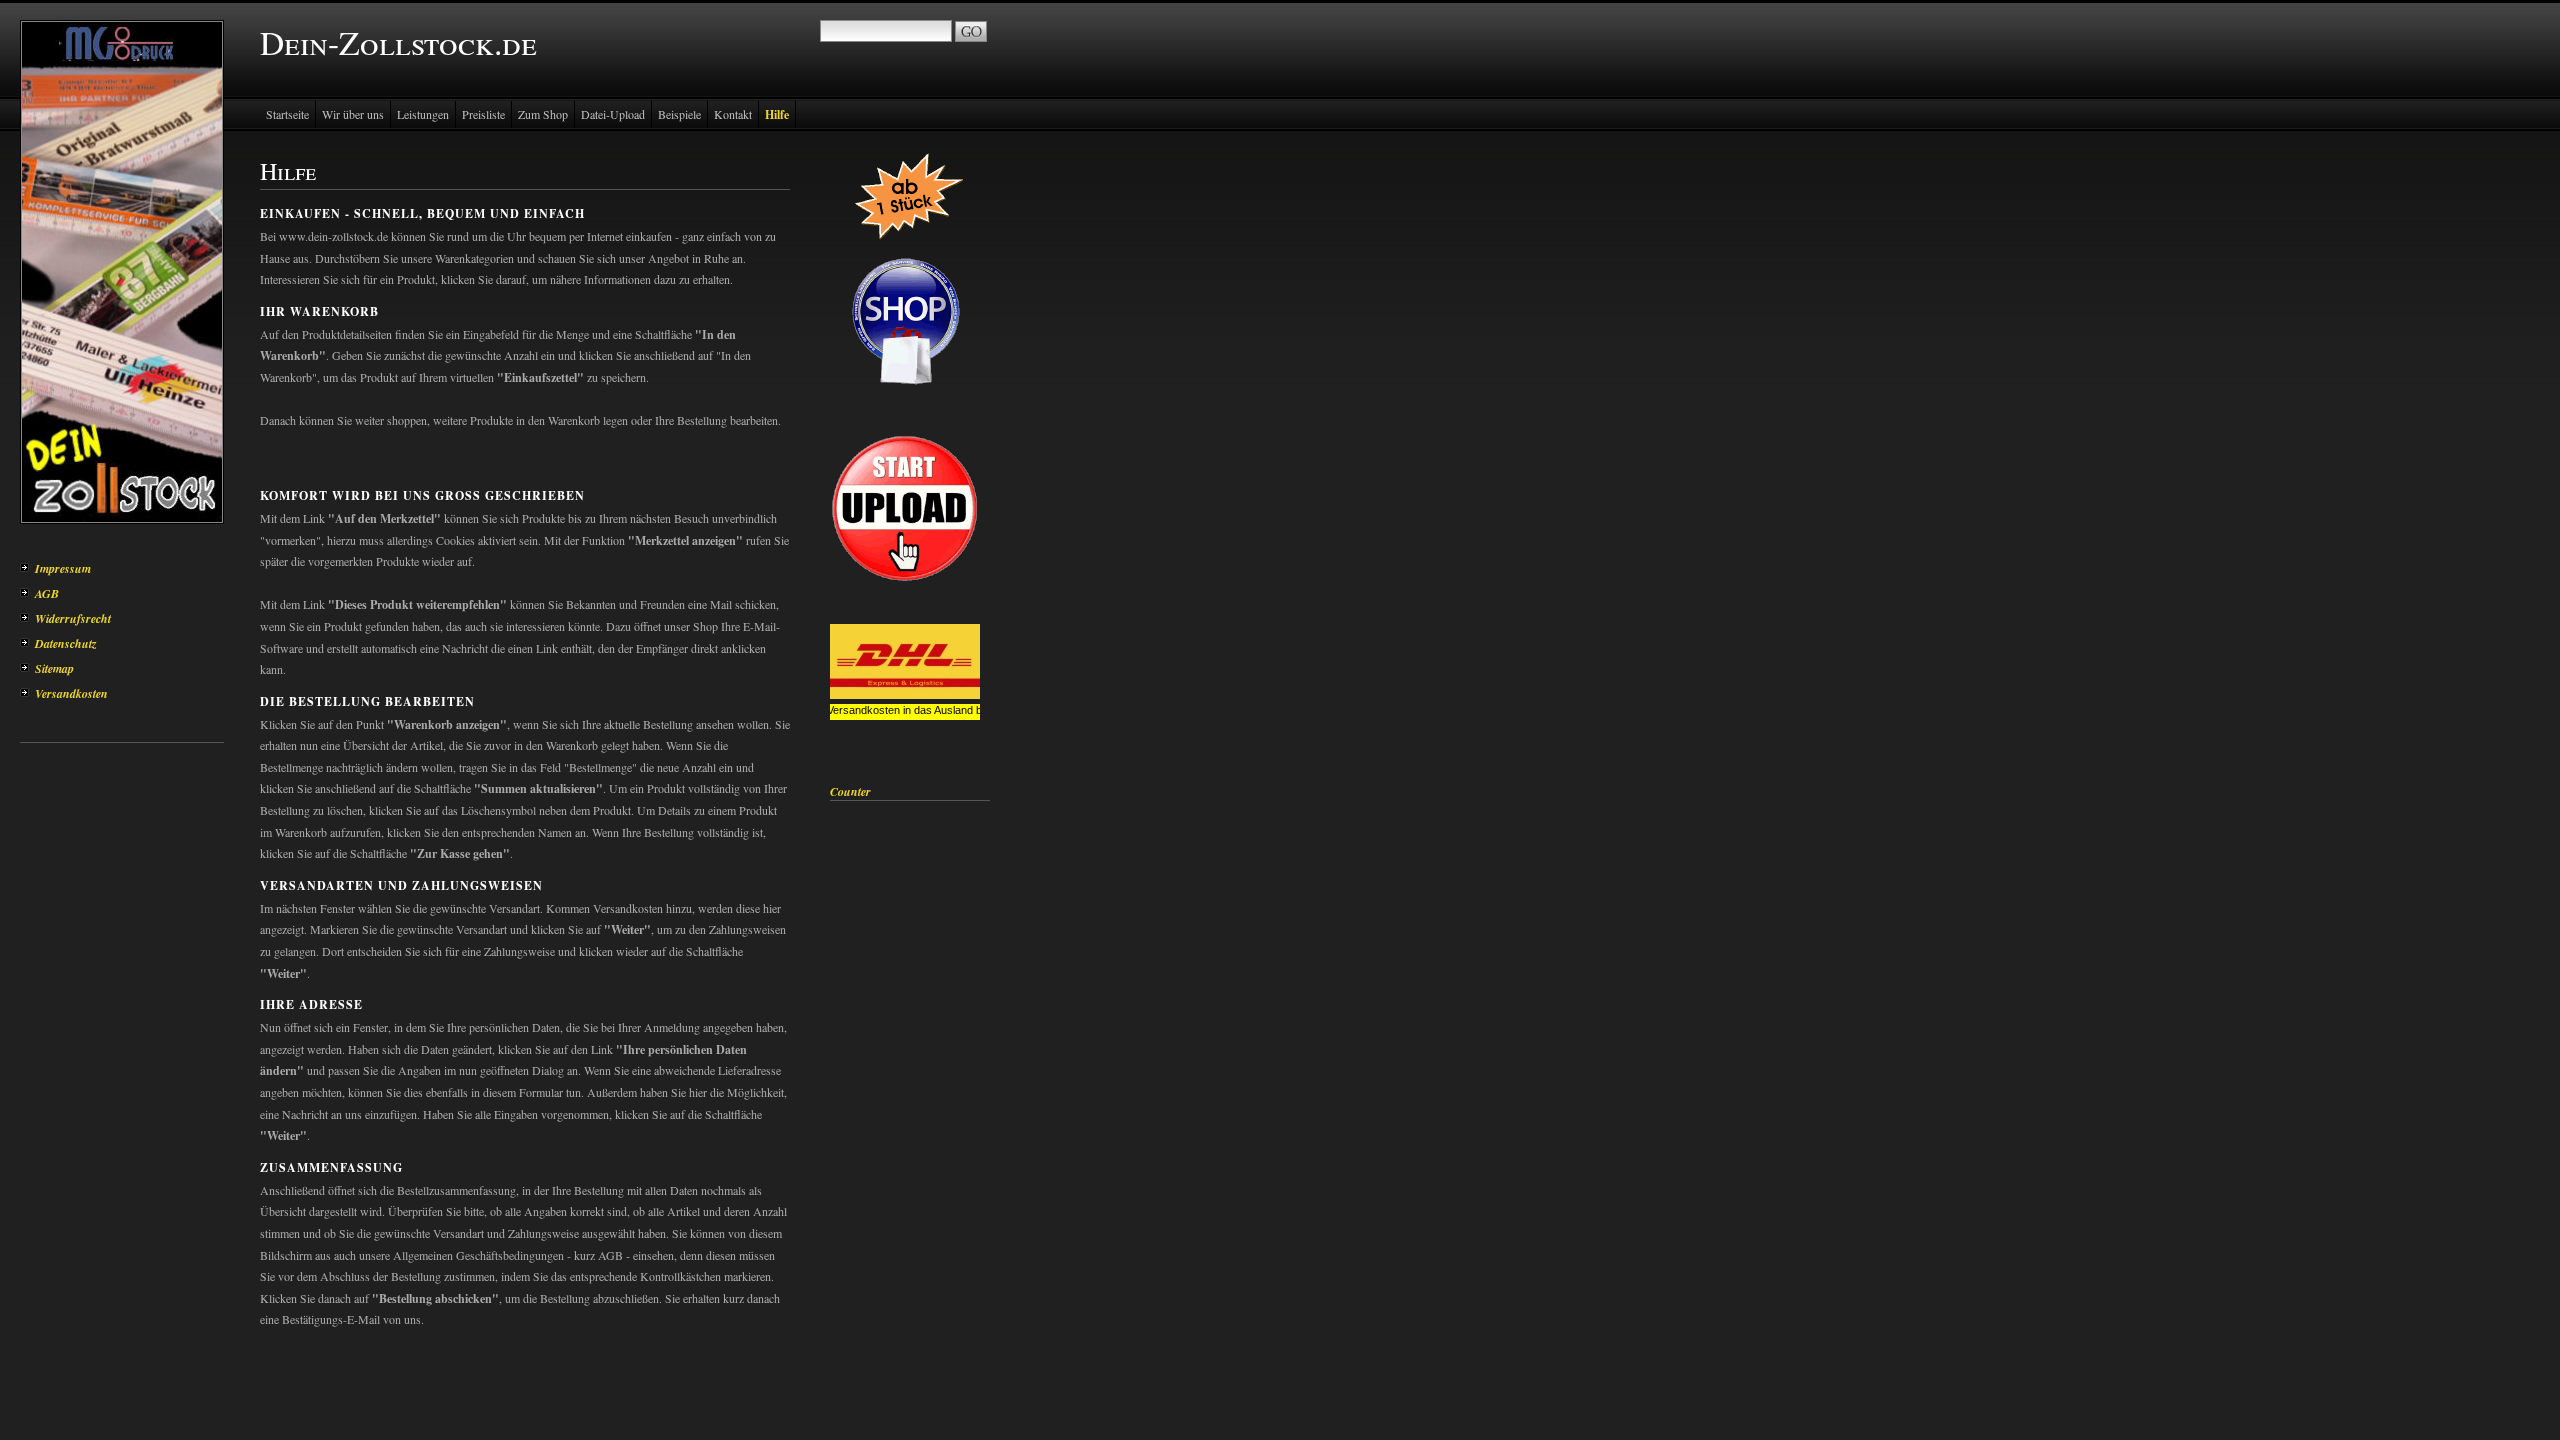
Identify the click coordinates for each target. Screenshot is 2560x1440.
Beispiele (679, 114)
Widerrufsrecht (73, 618)
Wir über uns (353, 114)
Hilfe (777, 114)
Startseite (287, 114)
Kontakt (733, 114)
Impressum (63, 568)
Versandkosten (71, 693)
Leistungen (423, 114)
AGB (47, 593)
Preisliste (483, 114)
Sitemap (54, 668)
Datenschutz (66, 643)
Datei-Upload (613, 114)
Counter (850, 791)
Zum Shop (543, 114)
